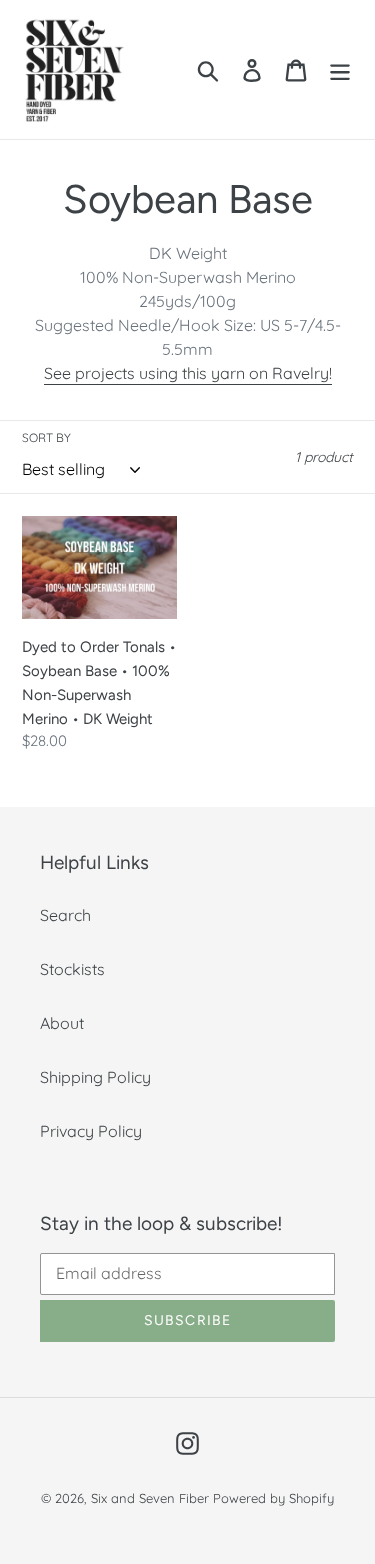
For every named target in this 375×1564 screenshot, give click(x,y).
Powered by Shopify (273, 1498)
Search (65, 915)
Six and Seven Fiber (150, 1498)
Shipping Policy (95, 1077)
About (62, 1023)
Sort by (46, 437)
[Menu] (340, 69)
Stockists (72, 969)
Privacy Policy (91, 1131)
